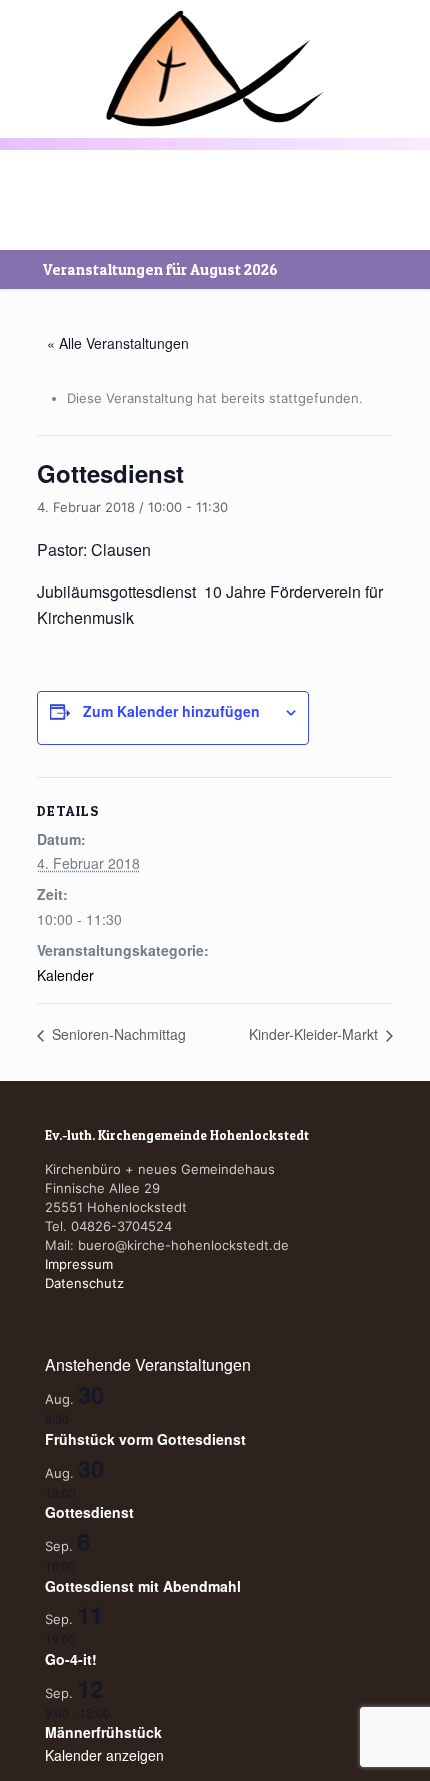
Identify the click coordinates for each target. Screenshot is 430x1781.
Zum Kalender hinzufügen (171, 711)
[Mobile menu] (27, 47)
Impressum (79, 1264)
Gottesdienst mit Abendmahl (143, 1586)
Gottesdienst (89, 1512)
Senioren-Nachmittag (117, 1034)
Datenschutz (84, 1283)
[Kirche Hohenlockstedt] (215, 68)
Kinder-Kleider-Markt (315, 1034)
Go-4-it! (71, 1659)
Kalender (65, 975)
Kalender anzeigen (104, 1755)
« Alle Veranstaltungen (118, 343)
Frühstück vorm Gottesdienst (145, 1439)
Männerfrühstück (103, 1732)
